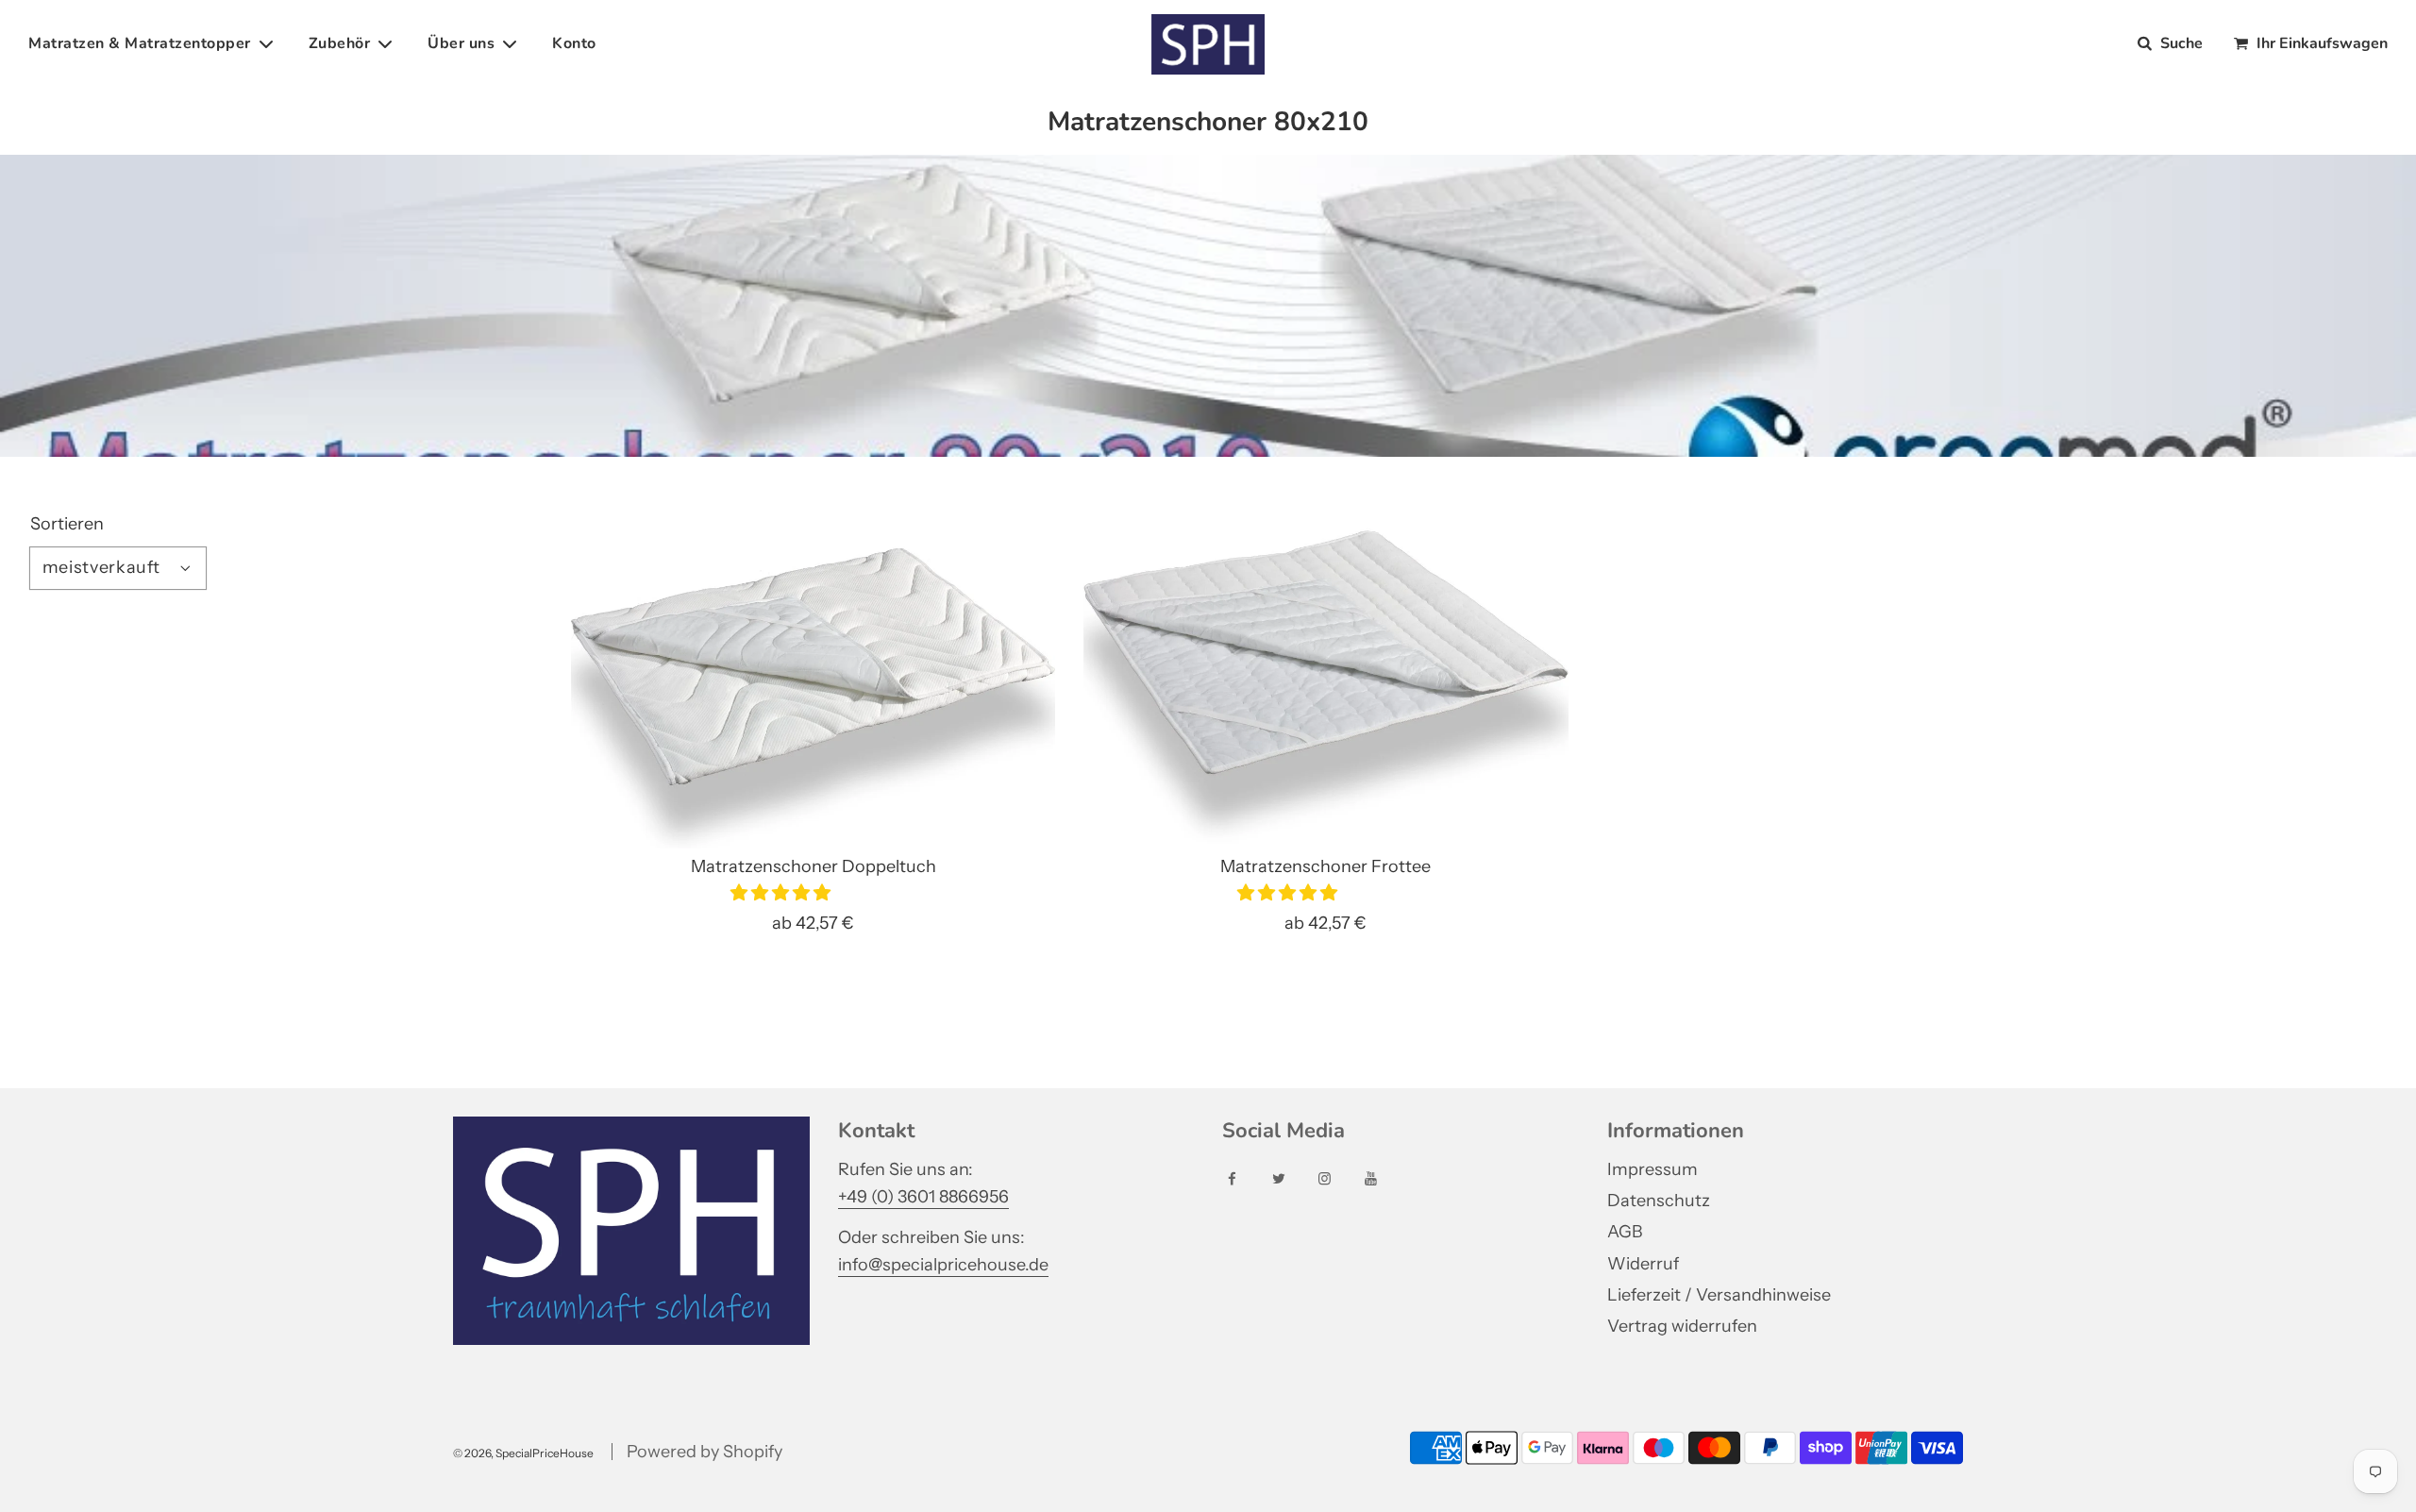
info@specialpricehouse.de (943, 1265)
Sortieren (67, 524)
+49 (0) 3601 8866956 (923, 1197)
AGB (1625, 1232)
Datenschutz (1659, 1201)
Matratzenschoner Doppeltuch (814, 866)
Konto (574, 43)
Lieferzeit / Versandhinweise (1719, 1295)
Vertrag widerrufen (1682, 1326)
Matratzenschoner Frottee (1325, 866)
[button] (782, 893)
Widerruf (1643, 1264)
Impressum (1653, 1169)
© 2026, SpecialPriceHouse (523, 1453)
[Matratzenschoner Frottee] (1325, 667)
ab (813, 923)
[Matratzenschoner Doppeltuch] (813, 667)
